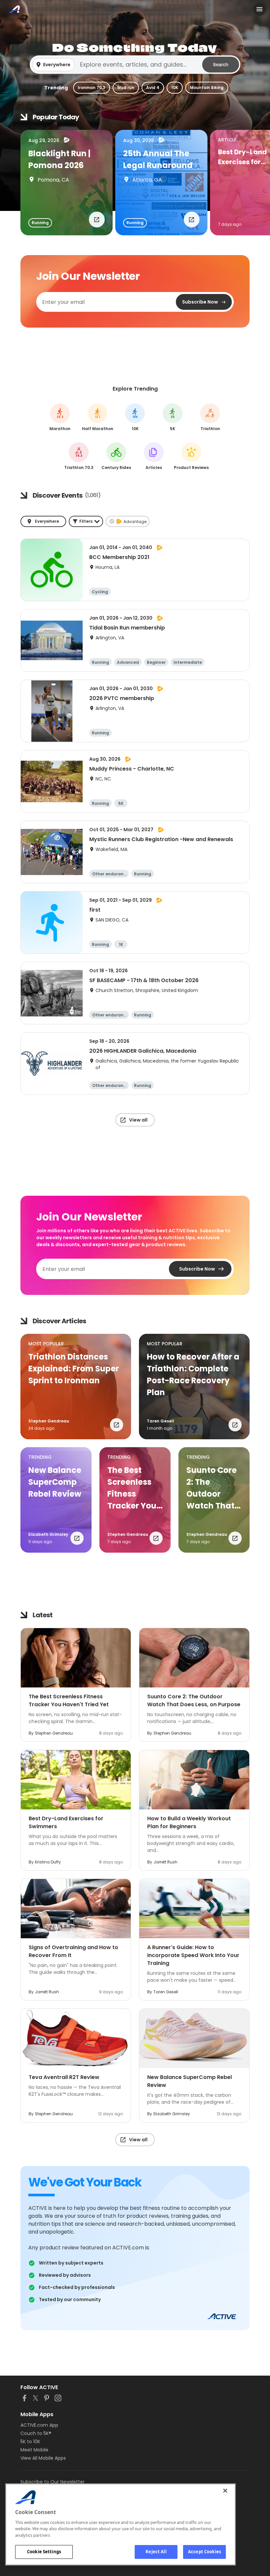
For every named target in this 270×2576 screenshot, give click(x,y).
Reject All (156, 2552)
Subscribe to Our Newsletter (53, 2482)
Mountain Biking (207, 88)
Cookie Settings (44, 2552)
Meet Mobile (34, 2450)
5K (173, 417)
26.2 (60, 417)
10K (175, 88)
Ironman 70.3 (92, 88)
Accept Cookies (204, 2552)
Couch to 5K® (36, 2433)
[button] (135, 65)
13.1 (98, 417)
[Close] (225, 2491)
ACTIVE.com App (39, 2425)
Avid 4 (153, 88)
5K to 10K (30, 2442)
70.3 (79, 456)
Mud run (126, 88)
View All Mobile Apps (43, 2458)
